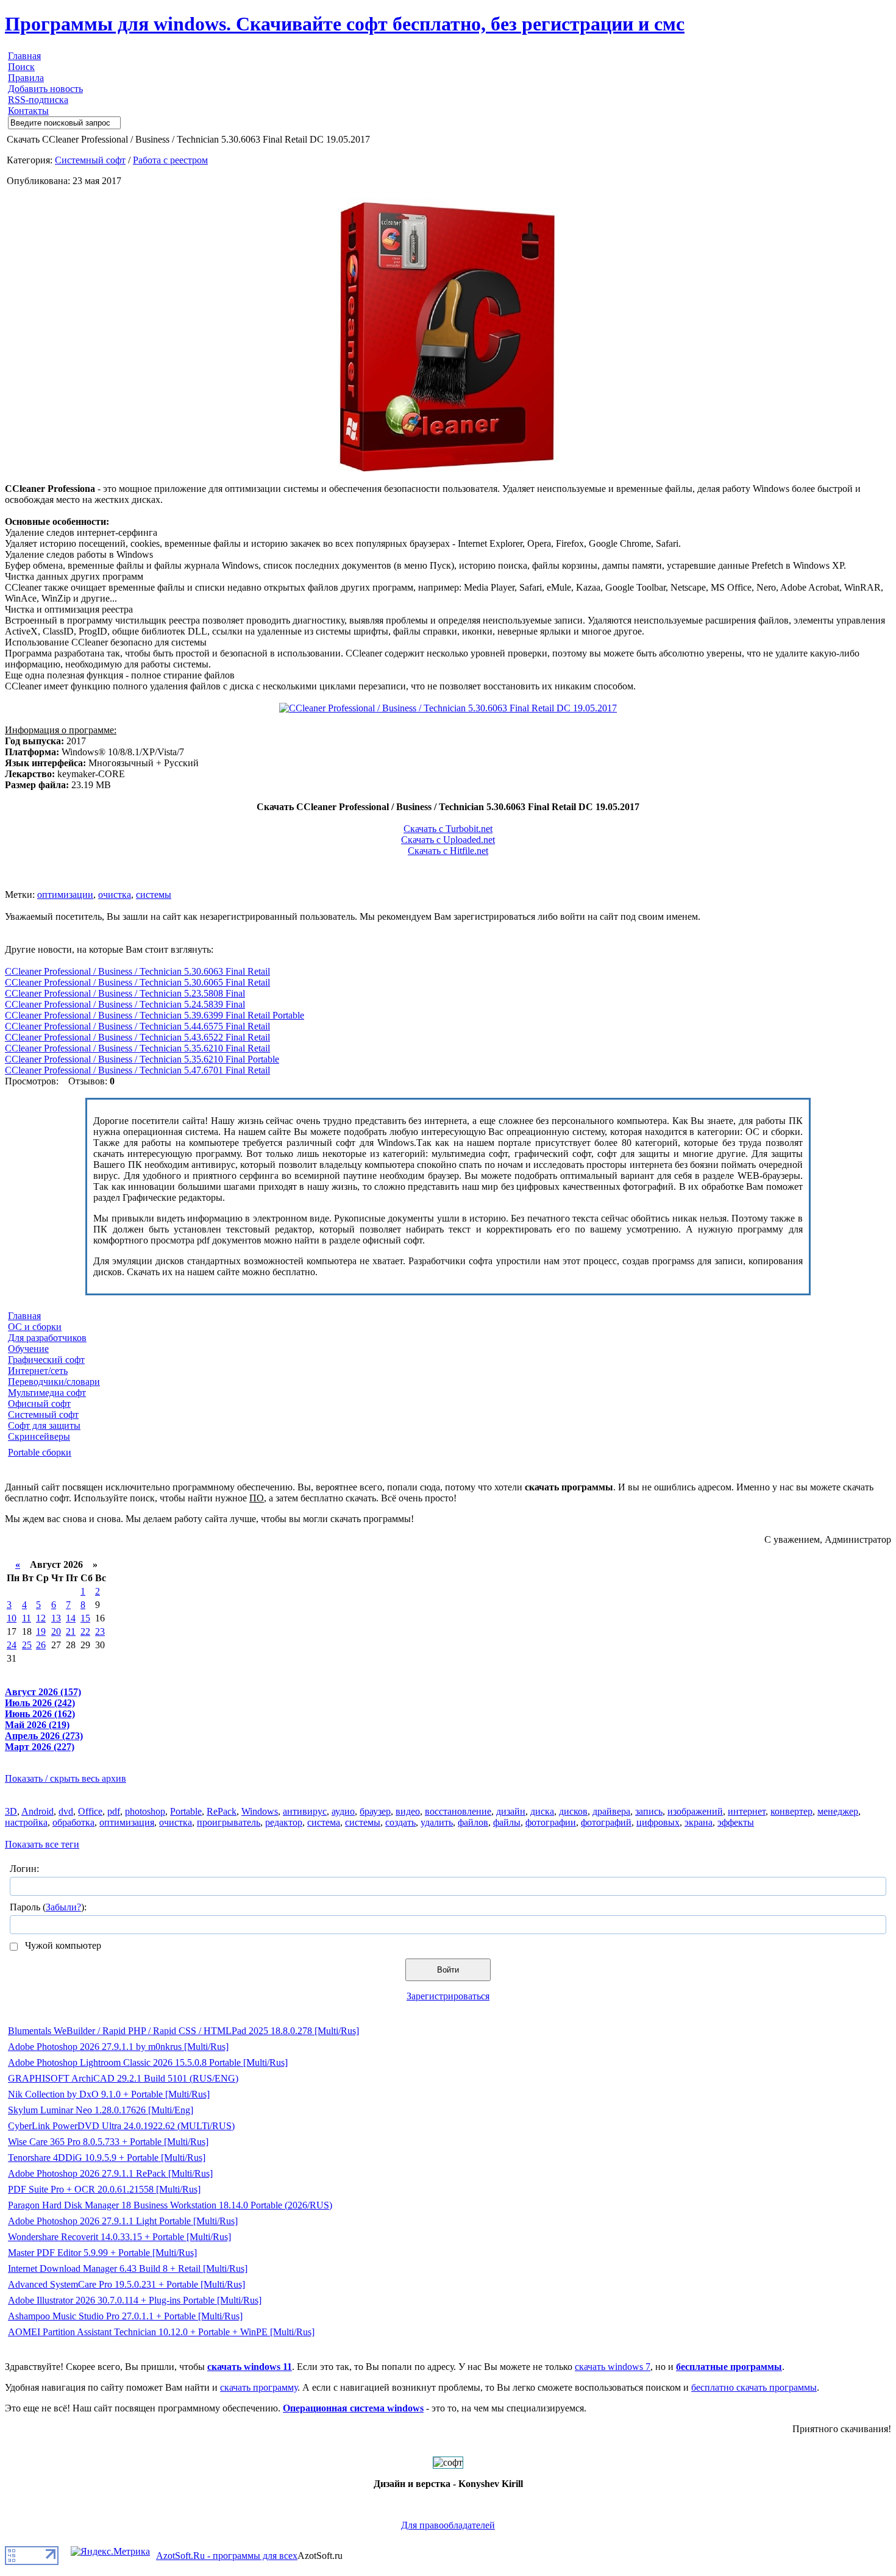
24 (12, 1645)
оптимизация (127, 1822)
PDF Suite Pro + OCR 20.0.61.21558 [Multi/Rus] (104, 2189)
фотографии (551, 1822)
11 (27, 1618)
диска (542, 1811)
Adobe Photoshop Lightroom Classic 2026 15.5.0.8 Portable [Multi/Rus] (148, 2062)
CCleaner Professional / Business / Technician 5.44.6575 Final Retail (137, 1026)
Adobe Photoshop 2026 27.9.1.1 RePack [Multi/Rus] (110, 2173)
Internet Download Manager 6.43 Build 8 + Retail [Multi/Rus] (128, 2268)
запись (649, 1811)
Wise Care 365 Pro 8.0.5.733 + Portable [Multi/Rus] (108, 2142)
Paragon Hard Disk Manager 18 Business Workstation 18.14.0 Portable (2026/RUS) (170, 2205)
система (324, 1822)
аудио (343, 1811)
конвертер (791, 1811)
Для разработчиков (47, 1338)
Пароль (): (48, 1907)
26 (41, 1645)
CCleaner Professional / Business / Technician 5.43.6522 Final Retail (137, 1037)
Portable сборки (40, 1452)
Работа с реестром (170, 160)
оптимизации (65, 895)
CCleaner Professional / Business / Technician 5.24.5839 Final (125, 1004)
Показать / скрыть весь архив (66, 1778)
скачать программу (259, 2387)
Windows (260, 1811)
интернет (747, 1811)
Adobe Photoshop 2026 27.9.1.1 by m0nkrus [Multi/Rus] (118, 2047)
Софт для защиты (44, 1425)
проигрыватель (229, 1822)
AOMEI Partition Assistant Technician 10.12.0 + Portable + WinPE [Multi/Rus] (161, 2332)
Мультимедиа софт (47, 1393)
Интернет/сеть (38, 1371)
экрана (699, 1822)
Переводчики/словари (54, 1382)
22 (85, 1631)
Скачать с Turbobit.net (448, 829)
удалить (437, 1822)
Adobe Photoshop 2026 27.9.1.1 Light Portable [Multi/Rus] (123, 2221)
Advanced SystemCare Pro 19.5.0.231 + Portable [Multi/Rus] (126, 2284)
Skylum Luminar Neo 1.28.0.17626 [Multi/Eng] (101, 2110)
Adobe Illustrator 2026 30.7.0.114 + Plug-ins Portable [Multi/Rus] (135, 2300)
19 (41, 1631)
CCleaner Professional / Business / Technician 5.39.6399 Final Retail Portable (155, 1015)
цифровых (658, 1822)
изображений (695, 1811)
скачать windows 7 (613, 2367)
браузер (375, 1811)
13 (56, 1618)
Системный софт (90, 160)
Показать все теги (42, 1844)
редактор (284, 1822)
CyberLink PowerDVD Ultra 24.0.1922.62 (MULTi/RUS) (121, 2126)
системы (154, 895)
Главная (24, 56)
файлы (507, 1822)
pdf (114, 1811)
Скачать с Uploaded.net (448, 840)
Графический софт (46, 1360)
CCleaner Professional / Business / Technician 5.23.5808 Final (125, 993)
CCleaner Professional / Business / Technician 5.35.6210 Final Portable (142, 1059)
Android (37, 1811)
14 (71, 1618)
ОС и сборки (35, 1327)
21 (71, 1631)
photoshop (145, 1811)
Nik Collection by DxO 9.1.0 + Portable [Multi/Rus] (109, 2094)
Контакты (28, 111)
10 (12, 1618)
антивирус (305, 1811)
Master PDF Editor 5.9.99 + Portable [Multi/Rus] (102, 2253)
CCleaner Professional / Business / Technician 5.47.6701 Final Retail (137, 1070)
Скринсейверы (39, 1436)
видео (408, 1811)
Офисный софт (39, 1404)
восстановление (458, 1811)
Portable (186, 1811)
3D (11, 1811)
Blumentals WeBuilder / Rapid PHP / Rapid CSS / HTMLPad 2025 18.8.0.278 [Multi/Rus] (183, 2031)
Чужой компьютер (62, 1945)
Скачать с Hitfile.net (448, 851)
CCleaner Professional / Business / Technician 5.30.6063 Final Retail (137, 971)
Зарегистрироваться (448, 1996)
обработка (73, 1822)
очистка (115, 895)
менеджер (838, 1811)
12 (41, 1618)
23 (100, 1631)
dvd (66, 1811)
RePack (222, 1811)
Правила (26, 78)
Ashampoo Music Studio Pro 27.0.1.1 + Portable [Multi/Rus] (125, 2316)
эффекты (736, 1822)
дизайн (511, 1811)
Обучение (28, 1349)
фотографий (606, 1822)
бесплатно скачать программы (754, 2387)
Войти (448, 1970)
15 (85, 1618)
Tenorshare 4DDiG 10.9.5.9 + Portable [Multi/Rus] (107, 2158)
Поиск (21, 67)
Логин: (24, 1869)
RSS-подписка (38, 100)
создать (400, 1822)
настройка (26, 1822)
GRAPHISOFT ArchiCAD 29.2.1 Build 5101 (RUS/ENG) (123, 2078)
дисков (573, 1811)
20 (56, 1631)
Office (90, 1811)
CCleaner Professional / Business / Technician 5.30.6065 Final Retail (137, 982)
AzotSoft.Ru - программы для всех (227, 2556)
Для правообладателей (448, 2525)
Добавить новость (45, 89)
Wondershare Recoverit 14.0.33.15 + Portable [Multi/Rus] (119, 2237)
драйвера (611, 1811)
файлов (473, 1822)
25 (27, 1645)
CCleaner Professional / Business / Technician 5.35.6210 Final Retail (137, 1048)
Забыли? (63, 1907)
